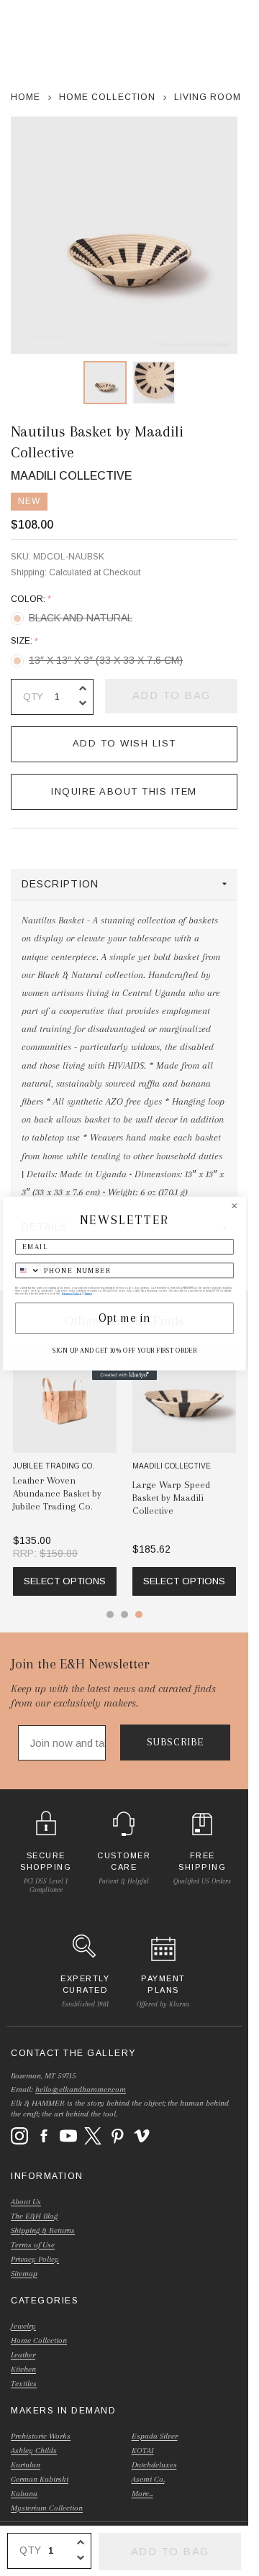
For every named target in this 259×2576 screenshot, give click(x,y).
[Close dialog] (234, 1205)
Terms (88, 1293)
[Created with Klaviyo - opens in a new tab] (124, 1375)
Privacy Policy (71, 1293)
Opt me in (124, 1318)
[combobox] (27, 1270)
